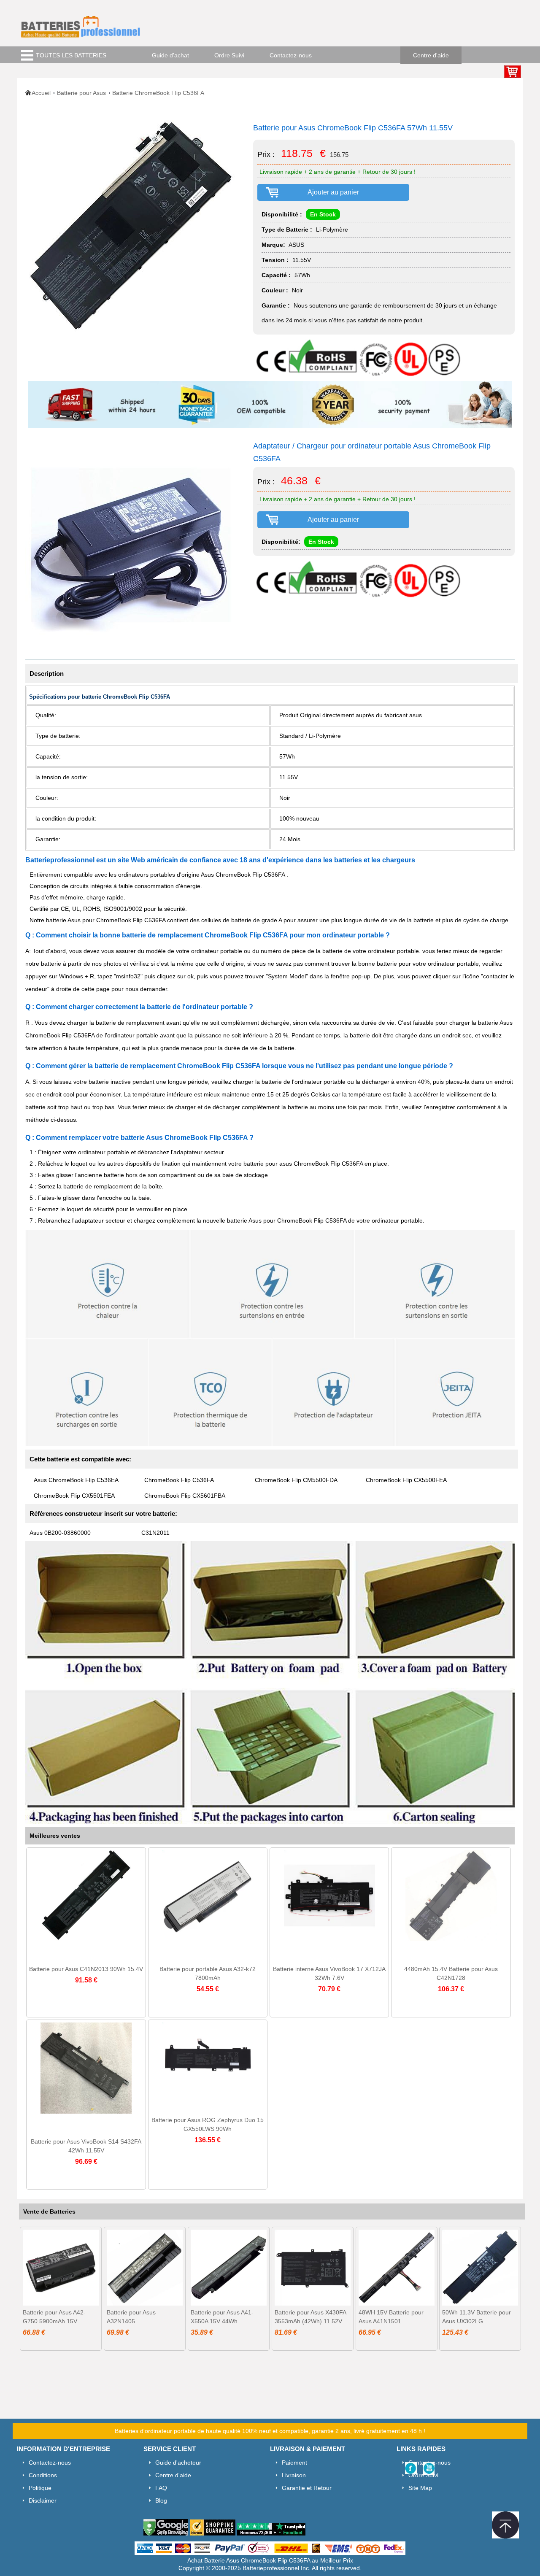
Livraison (294, 2475)
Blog (161, 2500)
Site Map (420, 2488)
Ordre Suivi (229, 55)
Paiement (294, 2463)
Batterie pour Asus (81, 93)
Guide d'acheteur (178, 2463)
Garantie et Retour (307, 2488)
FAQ (161, 2488)
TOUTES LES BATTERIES (71, 55)
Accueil (41, 93)
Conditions (43, 2475)
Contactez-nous (291, 55)
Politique (40, 2488)
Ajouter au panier (333, 192)
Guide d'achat (170, 55)
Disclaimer (43, 2500)
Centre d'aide (431, 55)
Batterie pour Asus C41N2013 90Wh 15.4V (86, 1969)
